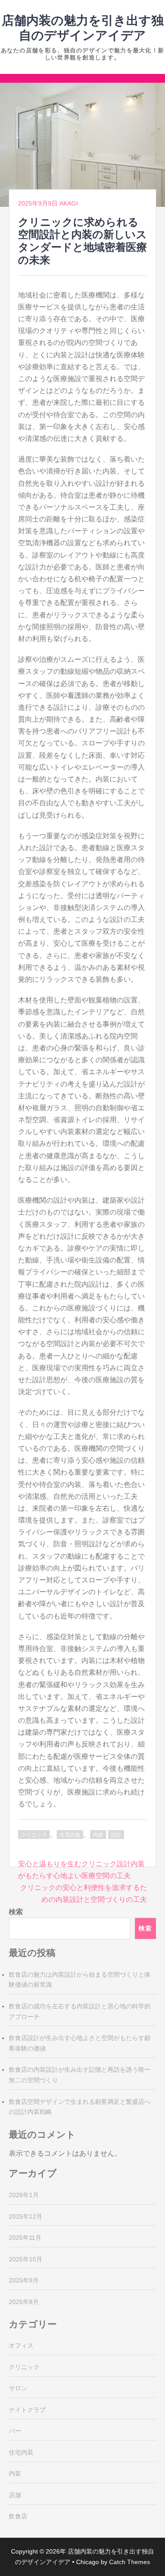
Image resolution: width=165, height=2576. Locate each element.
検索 (16, 1912)
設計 (116, 1835)
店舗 (15, 2495)
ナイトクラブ (27, 2410)
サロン (18, 2388)
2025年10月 (26, 2259)
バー (15, 2431)
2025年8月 (24, 2302)
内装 (98, 1835)
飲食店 (18, 2516)
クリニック (34, 1835)
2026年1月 (24, 2195)
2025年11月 (25, 2238)
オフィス (21, 2345)
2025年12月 (26, 2216)
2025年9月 (24, 2280)
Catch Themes (130, 2562)
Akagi (69, 203)
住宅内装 (70, 1835)
